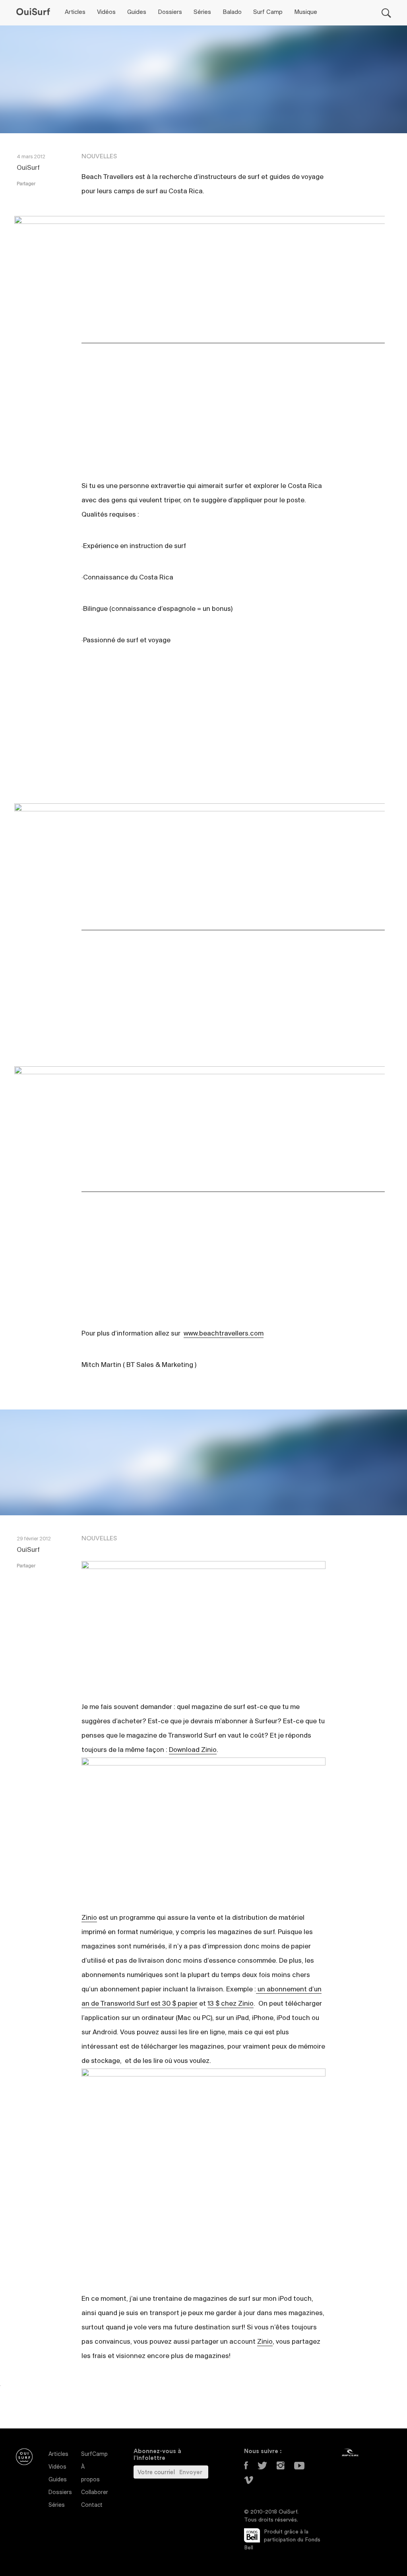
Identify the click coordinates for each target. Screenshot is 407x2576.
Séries (202, 12)
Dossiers (170, 12)
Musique (306, 12)
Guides (137, 12)
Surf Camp (268, 12)
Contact (92, 2505)
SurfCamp (94, 2454)
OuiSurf (28, 168)
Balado (232, 12)
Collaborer (95, 2493)
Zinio (89, 1918)
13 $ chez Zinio (231, 2004)
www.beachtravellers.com (224, 1334)
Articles (75, 12)
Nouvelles (99, 156)
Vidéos (106, 12)
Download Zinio (193, 1750)
